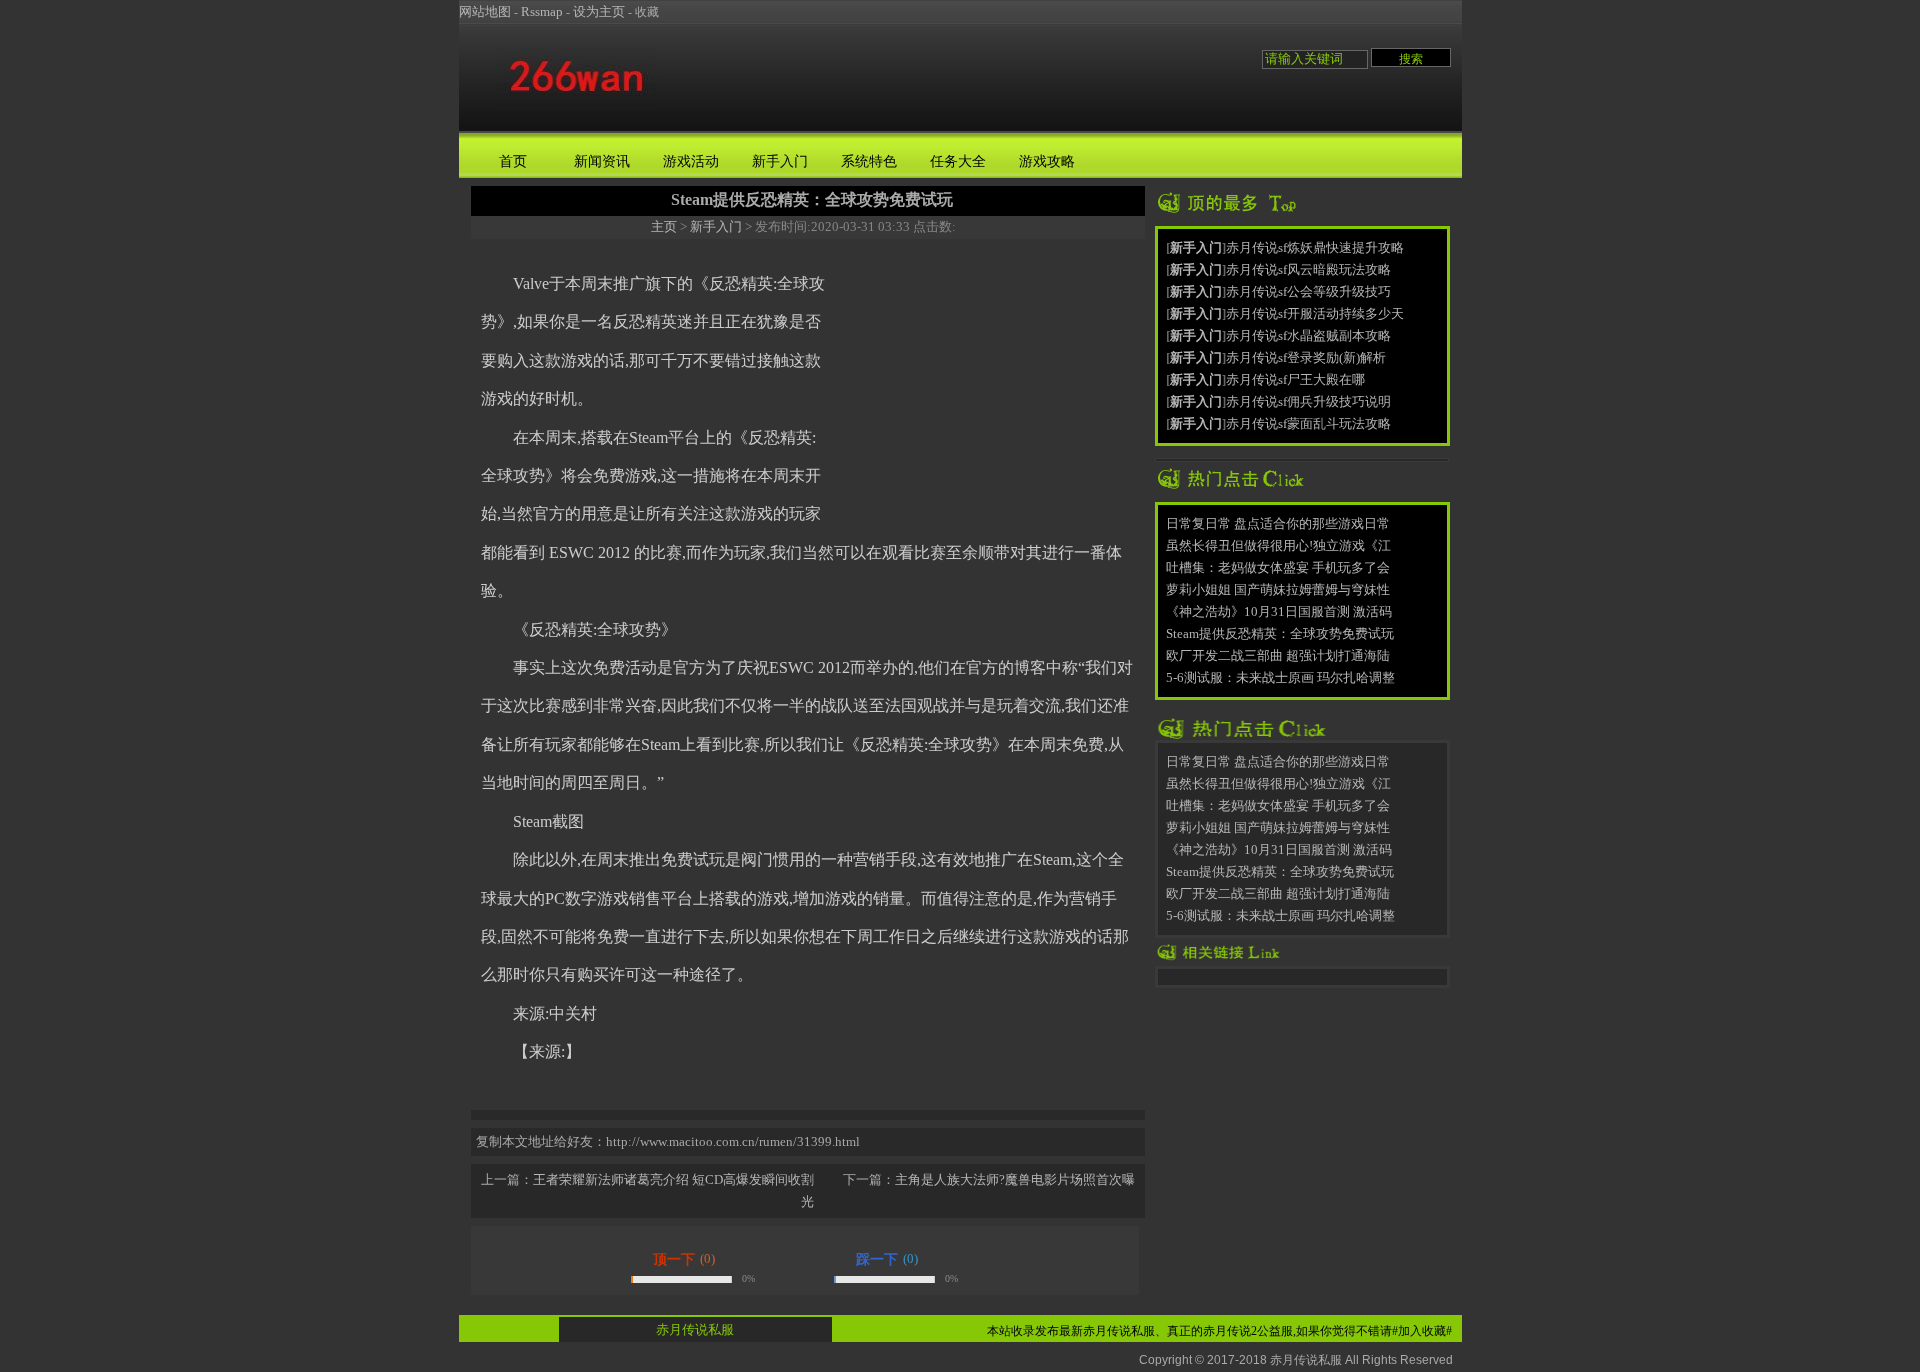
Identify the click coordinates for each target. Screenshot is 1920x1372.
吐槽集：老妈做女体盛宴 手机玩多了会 (1278, 567)
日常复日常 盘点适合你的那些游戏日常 (1278, 523)
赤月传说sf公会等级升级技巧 (1308, 291)
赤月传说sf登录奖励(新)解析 (1306, 357)
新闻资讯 (602, 161)
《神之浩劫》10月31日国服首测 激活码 (1279, 611)
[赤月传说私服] (576, 103)
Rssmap (542, 11)
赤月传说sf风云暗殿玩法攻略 (1308, 269)
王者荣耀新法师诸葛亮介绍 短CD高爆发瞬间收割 (673, 1179)
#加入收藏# (1422, 1331)
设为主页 (599, 11)
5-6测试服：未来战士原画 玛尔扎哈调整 (1280, 677)
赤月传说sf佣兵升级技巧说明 (1308, 401)
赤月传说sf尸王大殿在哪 (1295, 379)
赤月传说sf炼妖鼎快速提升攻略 (1315, 247)
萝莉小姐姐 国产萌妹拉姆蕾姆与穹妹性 (1278, 589)
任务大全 (958, 161)
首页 (513, 161)
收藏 (647, 12)
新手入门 (780, 161)
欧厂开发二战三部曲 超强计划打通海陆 (1278, 655)
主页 (664, 226)
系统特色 (869, 161)
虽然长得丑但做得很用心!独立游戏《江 (1278, 545)
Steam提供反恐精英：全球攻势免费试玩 (1280, 633)
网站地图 (485, 11)
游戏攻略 (1047, 161)
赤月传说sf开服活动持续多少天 (1315, 313)
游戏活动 (691, 161)
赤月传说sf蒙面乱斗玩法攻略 (1308, 423)
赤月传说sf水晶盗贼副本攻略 (1308, 335)
